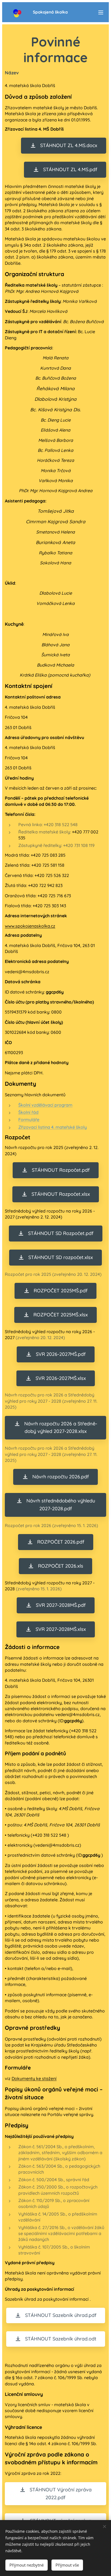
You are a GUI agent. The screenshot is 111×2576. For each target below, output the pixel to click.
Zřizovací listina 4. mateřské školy (53, 1127)
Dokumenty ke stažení (34, 2078)
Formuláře (29, 1120)
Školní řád (28, 1112)
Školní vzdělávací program (45, 1105)
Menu (101, 12)
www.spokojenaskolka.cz (30, 926)
